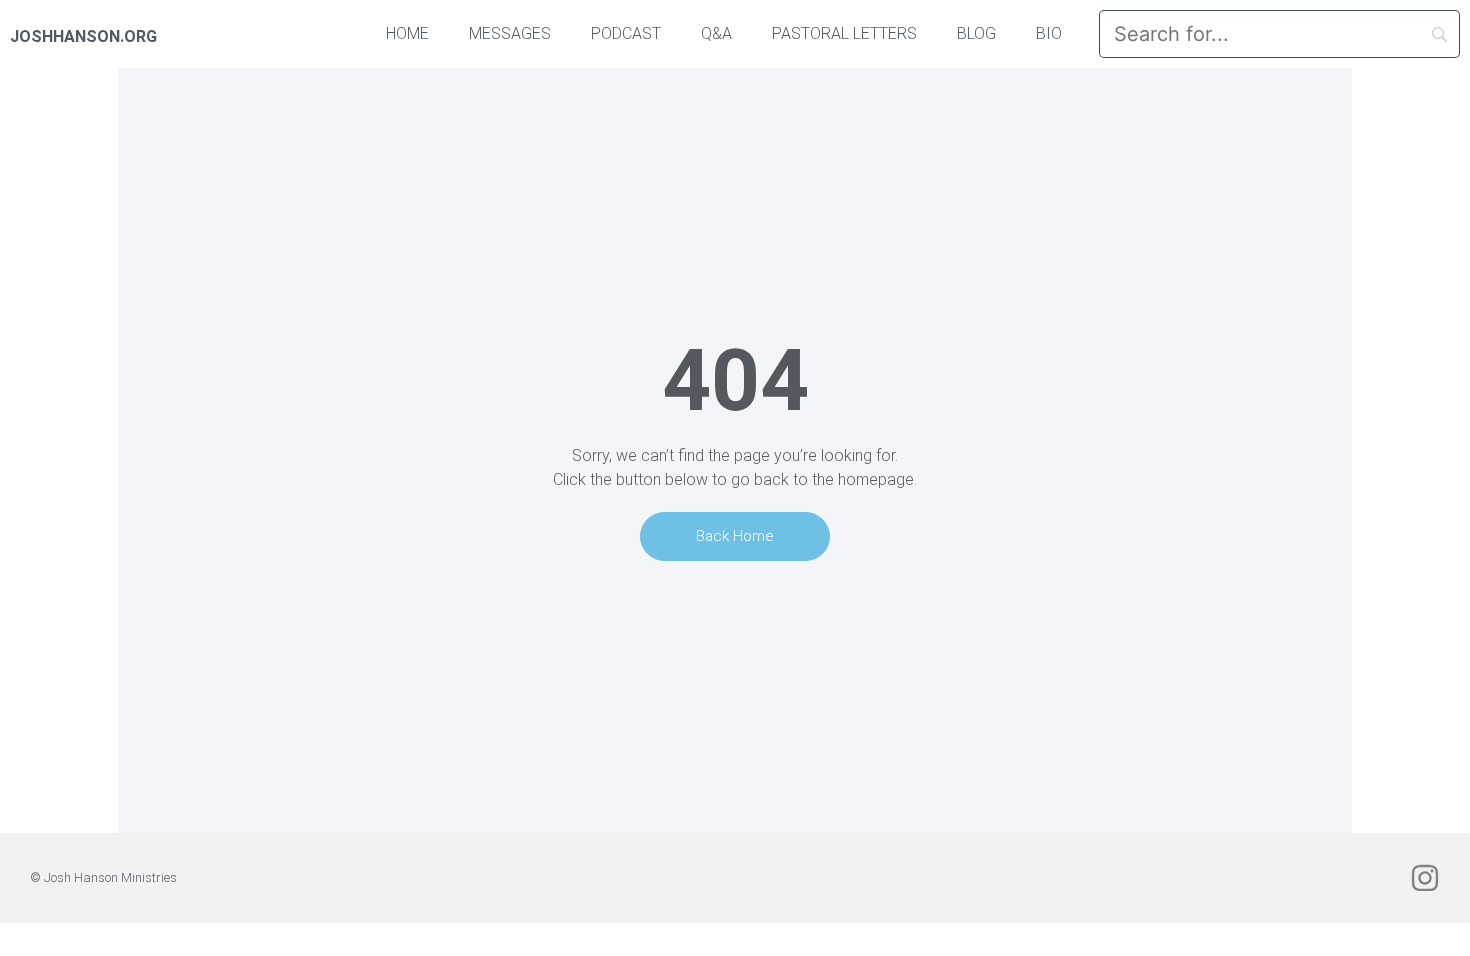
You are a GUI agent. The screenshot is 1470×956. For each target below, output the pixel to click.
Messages (510, 33)
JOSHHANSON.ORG (83, 36)
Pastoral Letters (844, 33)
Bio (1049, 33)
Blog (976, 33)
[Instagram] (1425, 878)
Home (407, 33)
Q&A (716, 33)
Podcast (626, 33)
